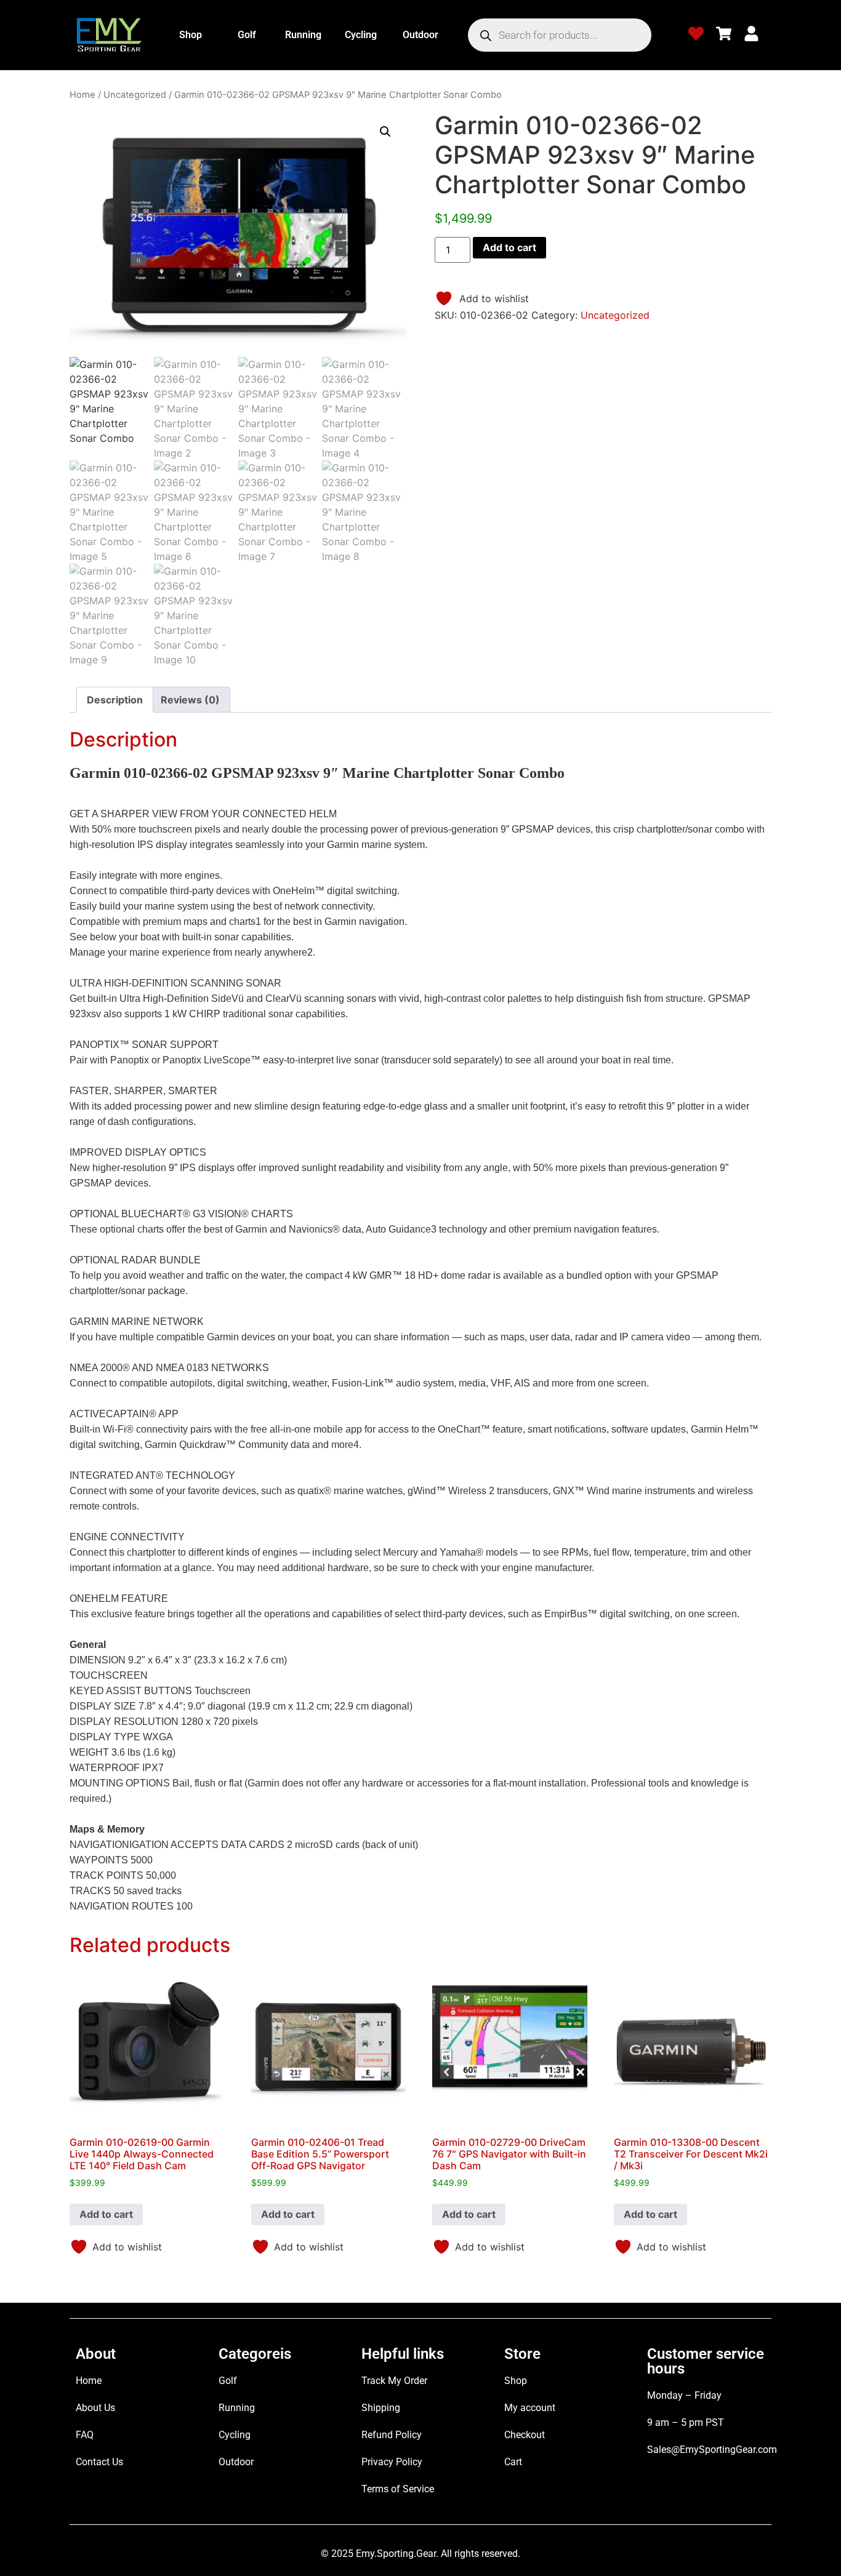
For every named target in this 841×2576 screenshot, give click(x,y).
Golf (247, 35)
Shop (191, 35)
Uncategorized (135, 95)
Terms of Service (398, 2489)
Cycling (361, 35)
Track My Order (394, 2381)
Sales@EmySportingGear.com (712, 2450)
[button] (385, 132)
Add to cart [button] (106, 2214)
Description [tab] (115, 700)
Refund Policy (392, 2435)
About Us (95, 2408)
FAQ (85, 2435)
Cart (513, 2462)
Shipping (381, 2408)
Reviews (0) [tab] (190, 700)
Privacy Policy (392, 2462)
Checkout (525, 2435)
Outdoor (420, 35)
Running (303, 35)
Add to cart (509, 247)
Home (82, 95)
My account (530, 2408)
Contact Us (99, 2462)
